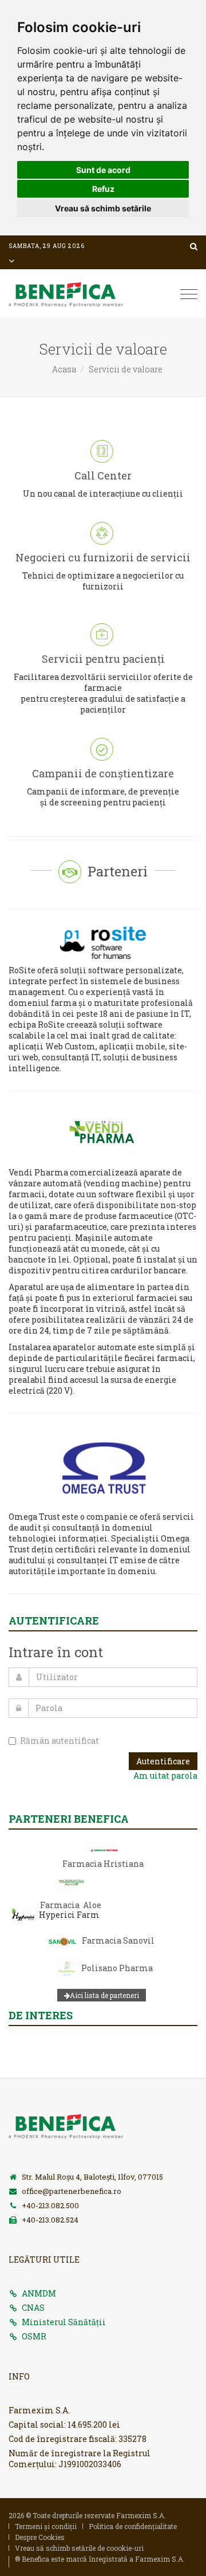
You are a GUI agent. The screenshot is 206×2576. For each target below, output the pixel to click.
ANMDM (39, 2293)
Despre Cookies (40, 2537)
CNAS (33, 2308)
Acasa (64, 369)
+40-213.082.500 (50, 2205)
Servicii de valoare (126, 369)
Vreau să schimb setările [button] (103, 208)
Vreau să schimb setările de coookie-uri (79, 2548)
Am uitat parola (165, 1775)
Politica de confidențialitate (133, 2526)
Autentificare (163, 1761)
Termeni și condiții (46, 2526)
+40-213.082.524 (50, 2220)
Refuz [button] (103, 189)
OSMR (34, 2336)
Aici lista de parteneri (104, 1995)
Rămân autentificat (60, 1741)
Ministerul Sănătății (64, 2322)
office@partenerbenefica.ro (72, 2191)
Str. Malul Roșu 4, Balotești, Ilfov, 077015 (92, 2177)
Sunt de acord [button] (103, 170)
